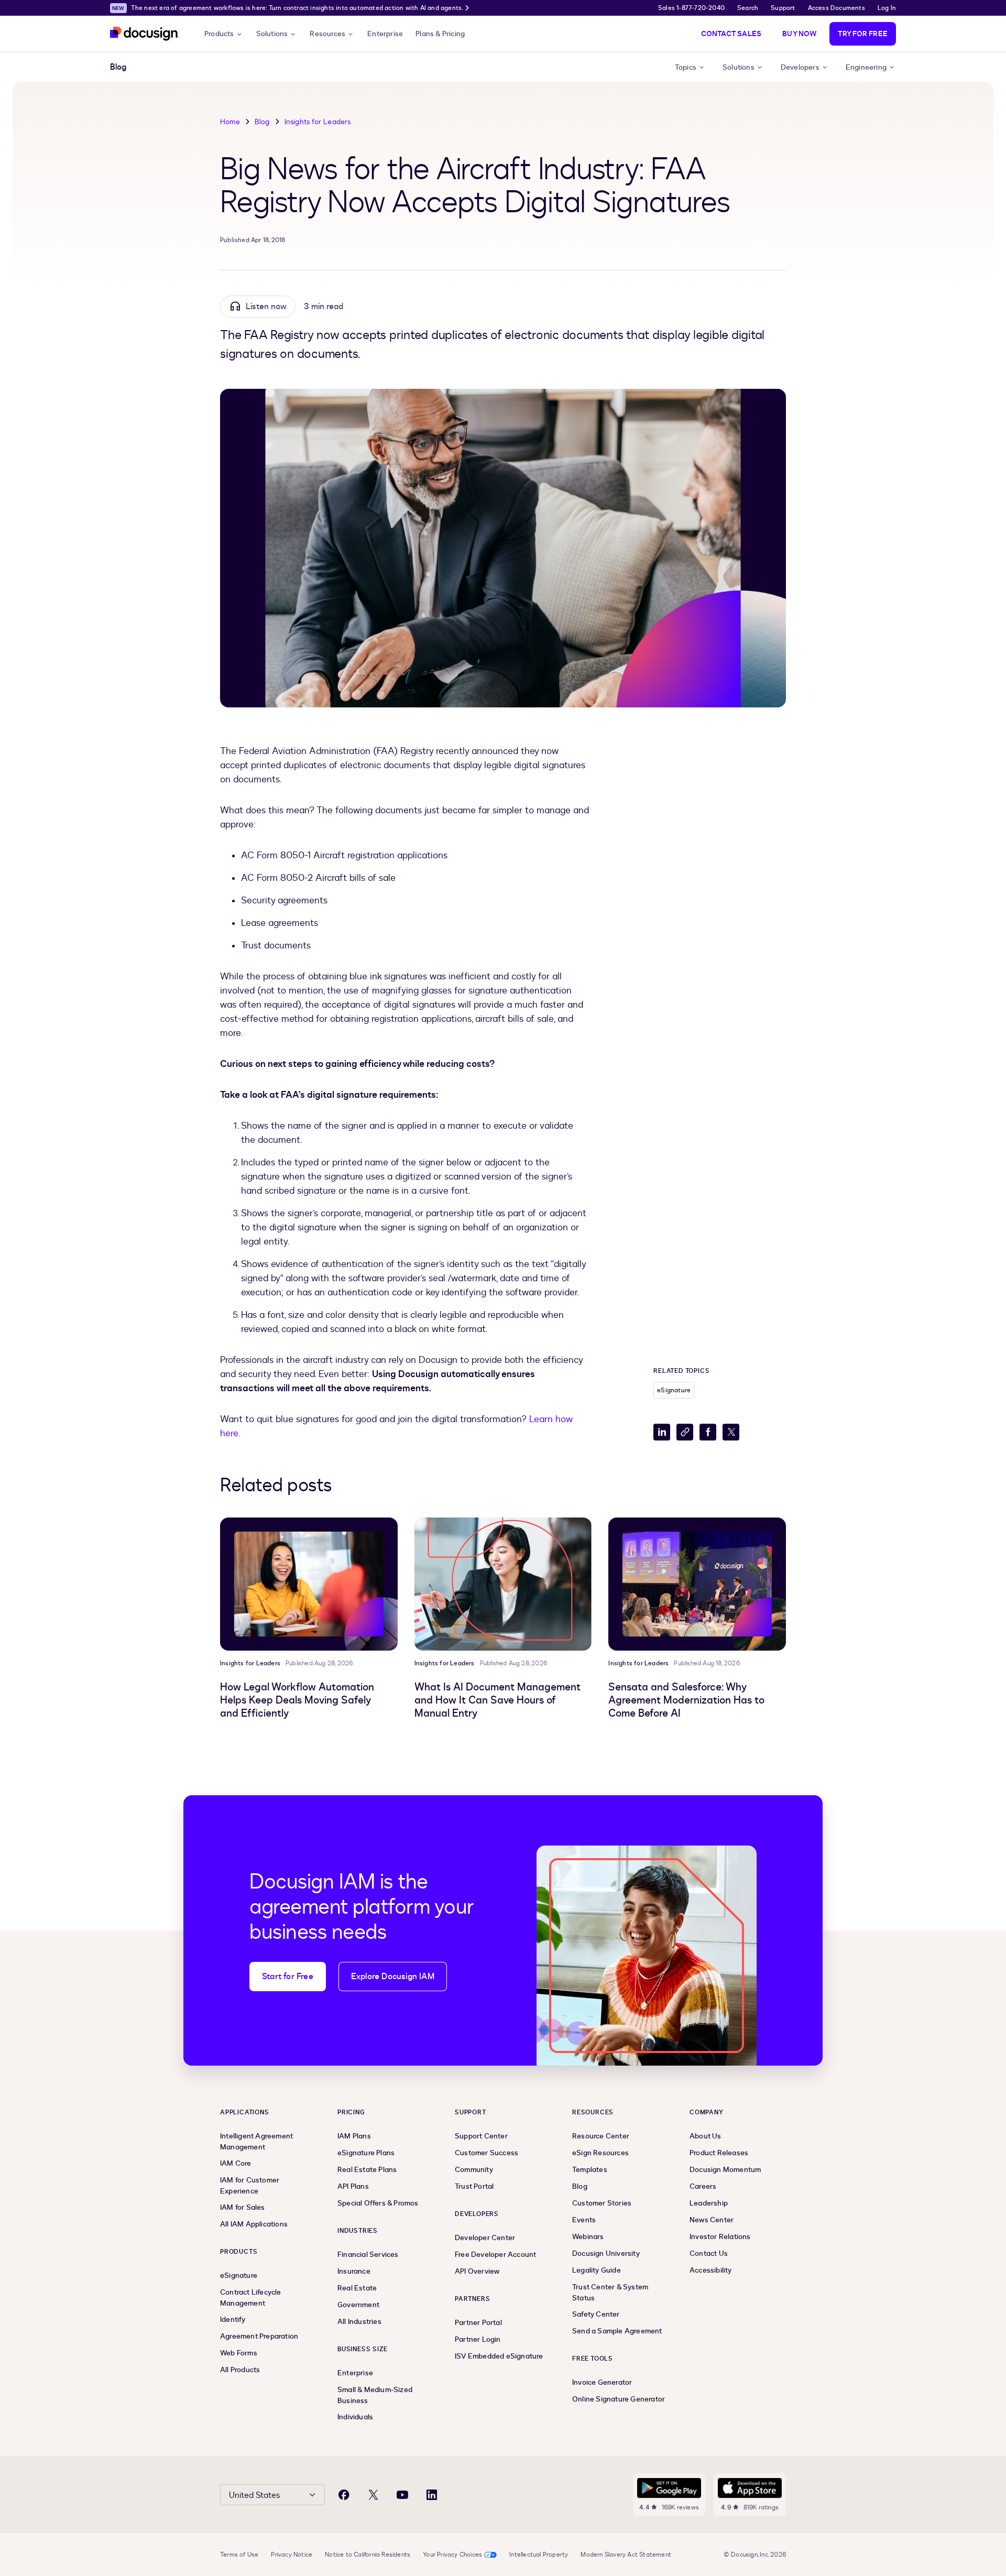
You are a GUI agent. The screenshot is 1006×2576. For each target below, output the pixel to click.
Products (219, 34)
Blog (262, 122)
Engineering (866, 67)
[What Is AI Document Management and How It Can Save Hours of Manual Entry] (503, 1584)
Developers (800, 67)
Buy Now (799, 34)
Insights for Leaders (318, 122)
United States (254, 2495)
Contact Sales (731, 34)
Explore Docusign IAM (393, 1977)
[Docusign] (145, 34)
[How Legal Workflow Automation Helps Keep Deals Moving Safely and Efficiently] (309, 1584)
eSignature (674, 1390)
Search (748, 8)
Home (230, 122)
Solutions (272, 34)
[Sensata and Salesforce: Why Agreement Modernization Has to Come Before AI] (697, 1584)
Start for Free (288, 1977)
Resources (327, 34)
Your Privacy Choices (452, 2555)
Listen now (266, 307)
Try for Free (863, 34)
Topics (686, 67)
